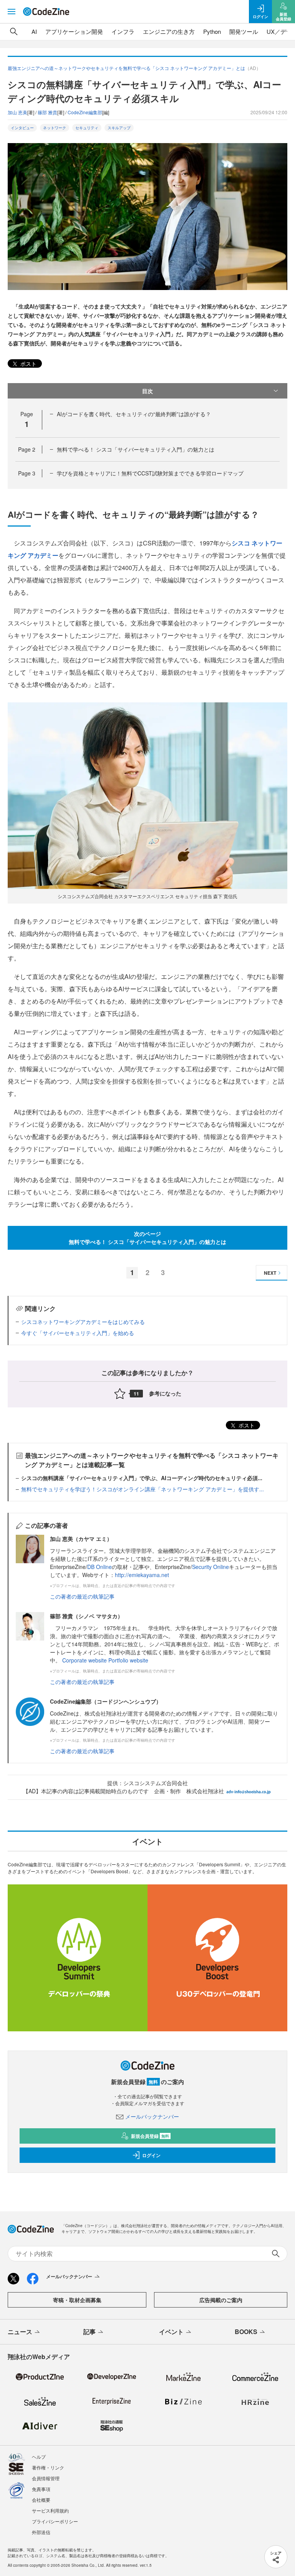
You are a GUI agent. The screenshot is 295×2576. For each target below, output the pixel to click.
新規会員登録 (150, 2136)
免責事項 (41, 2489)
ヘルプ (39, 2457)
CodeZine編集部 (85, 112)
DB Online (99, 1567)
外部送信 (41, 2532)
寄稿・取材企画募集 (77, 2300)
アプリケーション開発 (74, 31)
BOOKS (246, 2332)
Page (27, 449)
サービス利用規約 (50, 2510)
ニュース (20, 2332)
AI (34, 31)
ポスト (28, 363)
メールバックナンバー (152, 2116)
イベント (171, 2332)
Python (212, 31)
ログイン (151, 2155)
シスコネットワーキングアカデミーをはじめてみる (83, 1322)
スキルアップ (119, 128)
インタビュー (22, 128)
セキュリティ (87, 128)
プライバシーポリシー (55, 2521)
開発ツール (244, 31)
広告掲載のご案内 (221, 2300)
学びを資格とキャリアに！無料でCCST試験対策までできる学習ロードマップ (150, 473)
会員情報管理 (46, 2478)
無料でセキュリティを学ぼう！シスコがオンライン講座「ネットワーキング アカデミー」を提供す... (143, 1489)
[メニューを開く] (12, 12)
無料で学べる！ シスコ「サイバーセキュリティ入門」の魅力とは (136, 449)
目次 (147, 391)
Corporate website (85, 1660)
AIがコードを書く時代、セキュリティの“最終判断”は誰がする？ (134, 414)
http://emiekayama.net (142, 1575)
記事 (89, 2332)
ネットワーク (55, 128)
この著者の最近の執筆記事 (82, 1596)
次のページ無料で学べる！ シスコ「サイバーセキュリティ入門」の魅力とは (147, 1238)
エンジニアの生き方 (169, 31)
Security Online (210, 1567)
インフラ (123, 31)
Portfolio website (128, 1660)
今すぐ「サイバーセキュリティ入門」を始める (78, 1333)
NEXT (270, 1273)
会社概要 (41, 2500)
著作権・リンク (48, 2467)
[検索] (14, 32)
